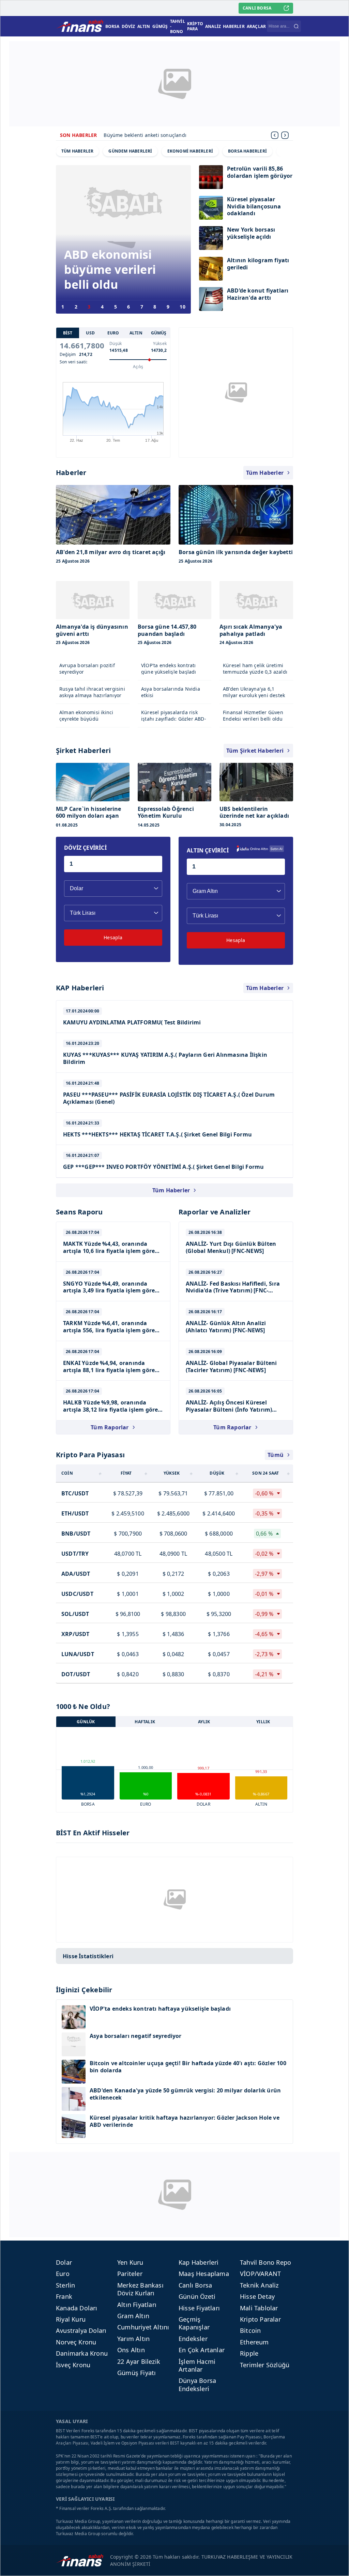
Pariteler (130, 2274)
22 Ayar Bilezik (139, 2361)
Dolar (64, 2262)
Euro (63, 2274)
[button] (285, 135)
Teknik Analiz (259, 2285)
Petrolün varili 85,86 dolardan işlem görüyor (260, 172)
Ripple (249, 2353)
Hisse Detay (257, 2296)
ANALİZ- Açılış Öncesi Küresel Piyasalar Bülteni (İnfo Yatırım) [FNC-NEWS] (229, 1410)
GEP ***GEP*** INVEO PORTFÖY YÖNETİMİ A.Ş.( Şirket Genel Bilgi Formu (163, 1167)
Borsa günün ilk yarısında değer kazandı (151, 135)
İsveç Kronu (73, 2365)
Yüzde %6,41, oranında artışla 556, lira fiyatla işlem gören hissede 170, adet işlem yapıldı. (111, 1330)
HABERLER (234, 26)
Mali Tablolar (259, 2308)
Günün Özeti (197, 2296)
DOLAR (203, 1804)
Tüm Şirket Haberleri (255, 751)
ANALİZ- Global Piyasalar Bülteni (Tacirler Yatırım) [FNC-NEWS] (231, 1366)
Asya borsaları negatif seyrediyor (136, 2036)
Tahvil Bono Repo (265, 2262)
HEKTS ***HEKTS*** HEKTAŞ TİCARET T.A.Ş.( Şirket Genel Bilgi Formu (157, 1134)
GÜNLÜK (86, 1722)
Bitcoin (250, 2330)
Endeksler (193, 2339)
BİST (68, 333)
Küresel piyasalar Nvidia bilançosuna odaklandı (254, 207)
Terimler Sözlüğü (265, 2365)
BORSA (112, 26)
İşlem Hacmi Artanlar (197, 2365)
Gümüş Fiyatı (136, 2373)
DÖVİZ (128, 26)
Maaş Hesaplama (204, 2274)
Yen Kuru (130, 2262)
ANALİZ (213, 26)
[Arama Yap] (296, 26)
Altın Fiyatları (137, 2305)
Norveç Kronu (76, 2342)
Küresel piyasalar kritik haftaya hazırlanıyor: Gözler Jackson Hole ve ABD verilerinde (185, 2121)
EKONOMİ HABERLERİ (190, 151)
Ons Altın (131, 2350)
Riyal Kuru (71, 2319)
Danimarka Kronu (82, 2353)
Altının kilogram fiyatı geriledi (258, 264)
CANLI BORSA (257, 8)
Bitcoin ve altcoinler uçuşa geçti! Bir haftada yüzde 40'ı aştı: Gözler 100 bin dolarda (188, 2067)
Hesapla (113, 937)
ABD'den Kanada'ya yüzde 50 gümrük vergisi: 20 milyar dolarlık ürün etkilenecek (185, 2094)
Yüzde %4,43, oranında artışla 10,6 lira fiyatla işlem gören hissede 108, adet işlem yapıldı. (111, 1251)
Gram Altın (133, 2316)
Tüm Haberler (265, 473)
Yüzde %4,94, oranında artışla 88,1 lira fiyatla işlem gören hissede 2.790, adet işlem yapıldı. (111, 1370)
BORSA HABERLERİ (247, 151)
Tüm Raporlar (110, 1427)
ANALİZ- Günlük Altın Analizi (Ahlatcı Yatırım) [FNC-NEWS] (226, 1327)
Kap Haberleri (199, 2262)
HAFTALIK (145, 1722)
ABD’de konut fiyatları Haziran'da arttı (258, 294)
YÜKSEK (172, 1473)
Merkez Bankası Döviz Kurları (140, 2289)
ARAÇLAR (256, 26)
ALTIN (144, 26)
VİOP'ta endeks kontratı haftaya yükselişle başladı (160, 2009)
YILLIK (263, 1722)
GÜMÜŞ (160, 26)
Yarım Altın (133, 2339)
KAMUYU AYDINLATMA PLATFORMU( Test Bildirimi (132, 1022)
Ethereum (254, 2342)
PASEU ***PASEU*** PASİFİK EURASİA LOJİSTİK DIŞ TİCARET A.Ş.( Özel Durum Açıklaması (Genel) (169, 1098)
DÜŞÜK (217, 1473)
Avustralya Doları (81, 2330)
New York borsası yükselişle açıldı (251, 233)
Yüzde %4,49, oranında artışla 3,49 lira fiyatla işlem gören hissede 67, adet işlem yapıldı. (111, 1291)
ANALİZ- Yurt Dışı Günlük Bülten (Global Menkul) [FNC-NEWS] (231, 1247)
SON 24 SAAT (265, 1473)
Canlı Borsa (195, 2285)
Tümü (276, 1455)
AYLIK (204, 1722)
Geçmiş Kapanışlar (194, 2323)
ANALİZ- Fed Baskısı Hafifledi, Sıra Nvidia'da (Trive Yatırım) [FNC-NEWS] (233, 1291)
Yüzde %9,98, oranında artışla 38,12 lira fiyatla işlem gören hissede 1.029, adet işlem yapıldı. (112, 1410)
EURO (113, 333)
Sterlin (65, 2285)
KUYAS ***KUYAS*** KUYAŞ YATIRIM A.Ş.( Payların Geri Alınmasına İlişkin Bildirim (165, 1058)
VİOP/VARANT (260, 2274)
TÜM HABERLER (77, 151)
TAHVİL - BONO (178, 26)
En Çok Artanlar (202, 2350)
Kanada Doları (77, 2308)
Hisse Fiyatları (199, 2308)
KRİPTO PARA (195, 26)
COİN (67, 1473)
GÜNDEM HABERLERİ (130, 151)
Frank (64, 2296)
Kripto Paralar (260, 2319)
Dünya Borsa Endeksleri (197, 2384)
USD (90, 333)
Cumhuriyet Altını (143, 2327)
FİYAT (126, 1473)
